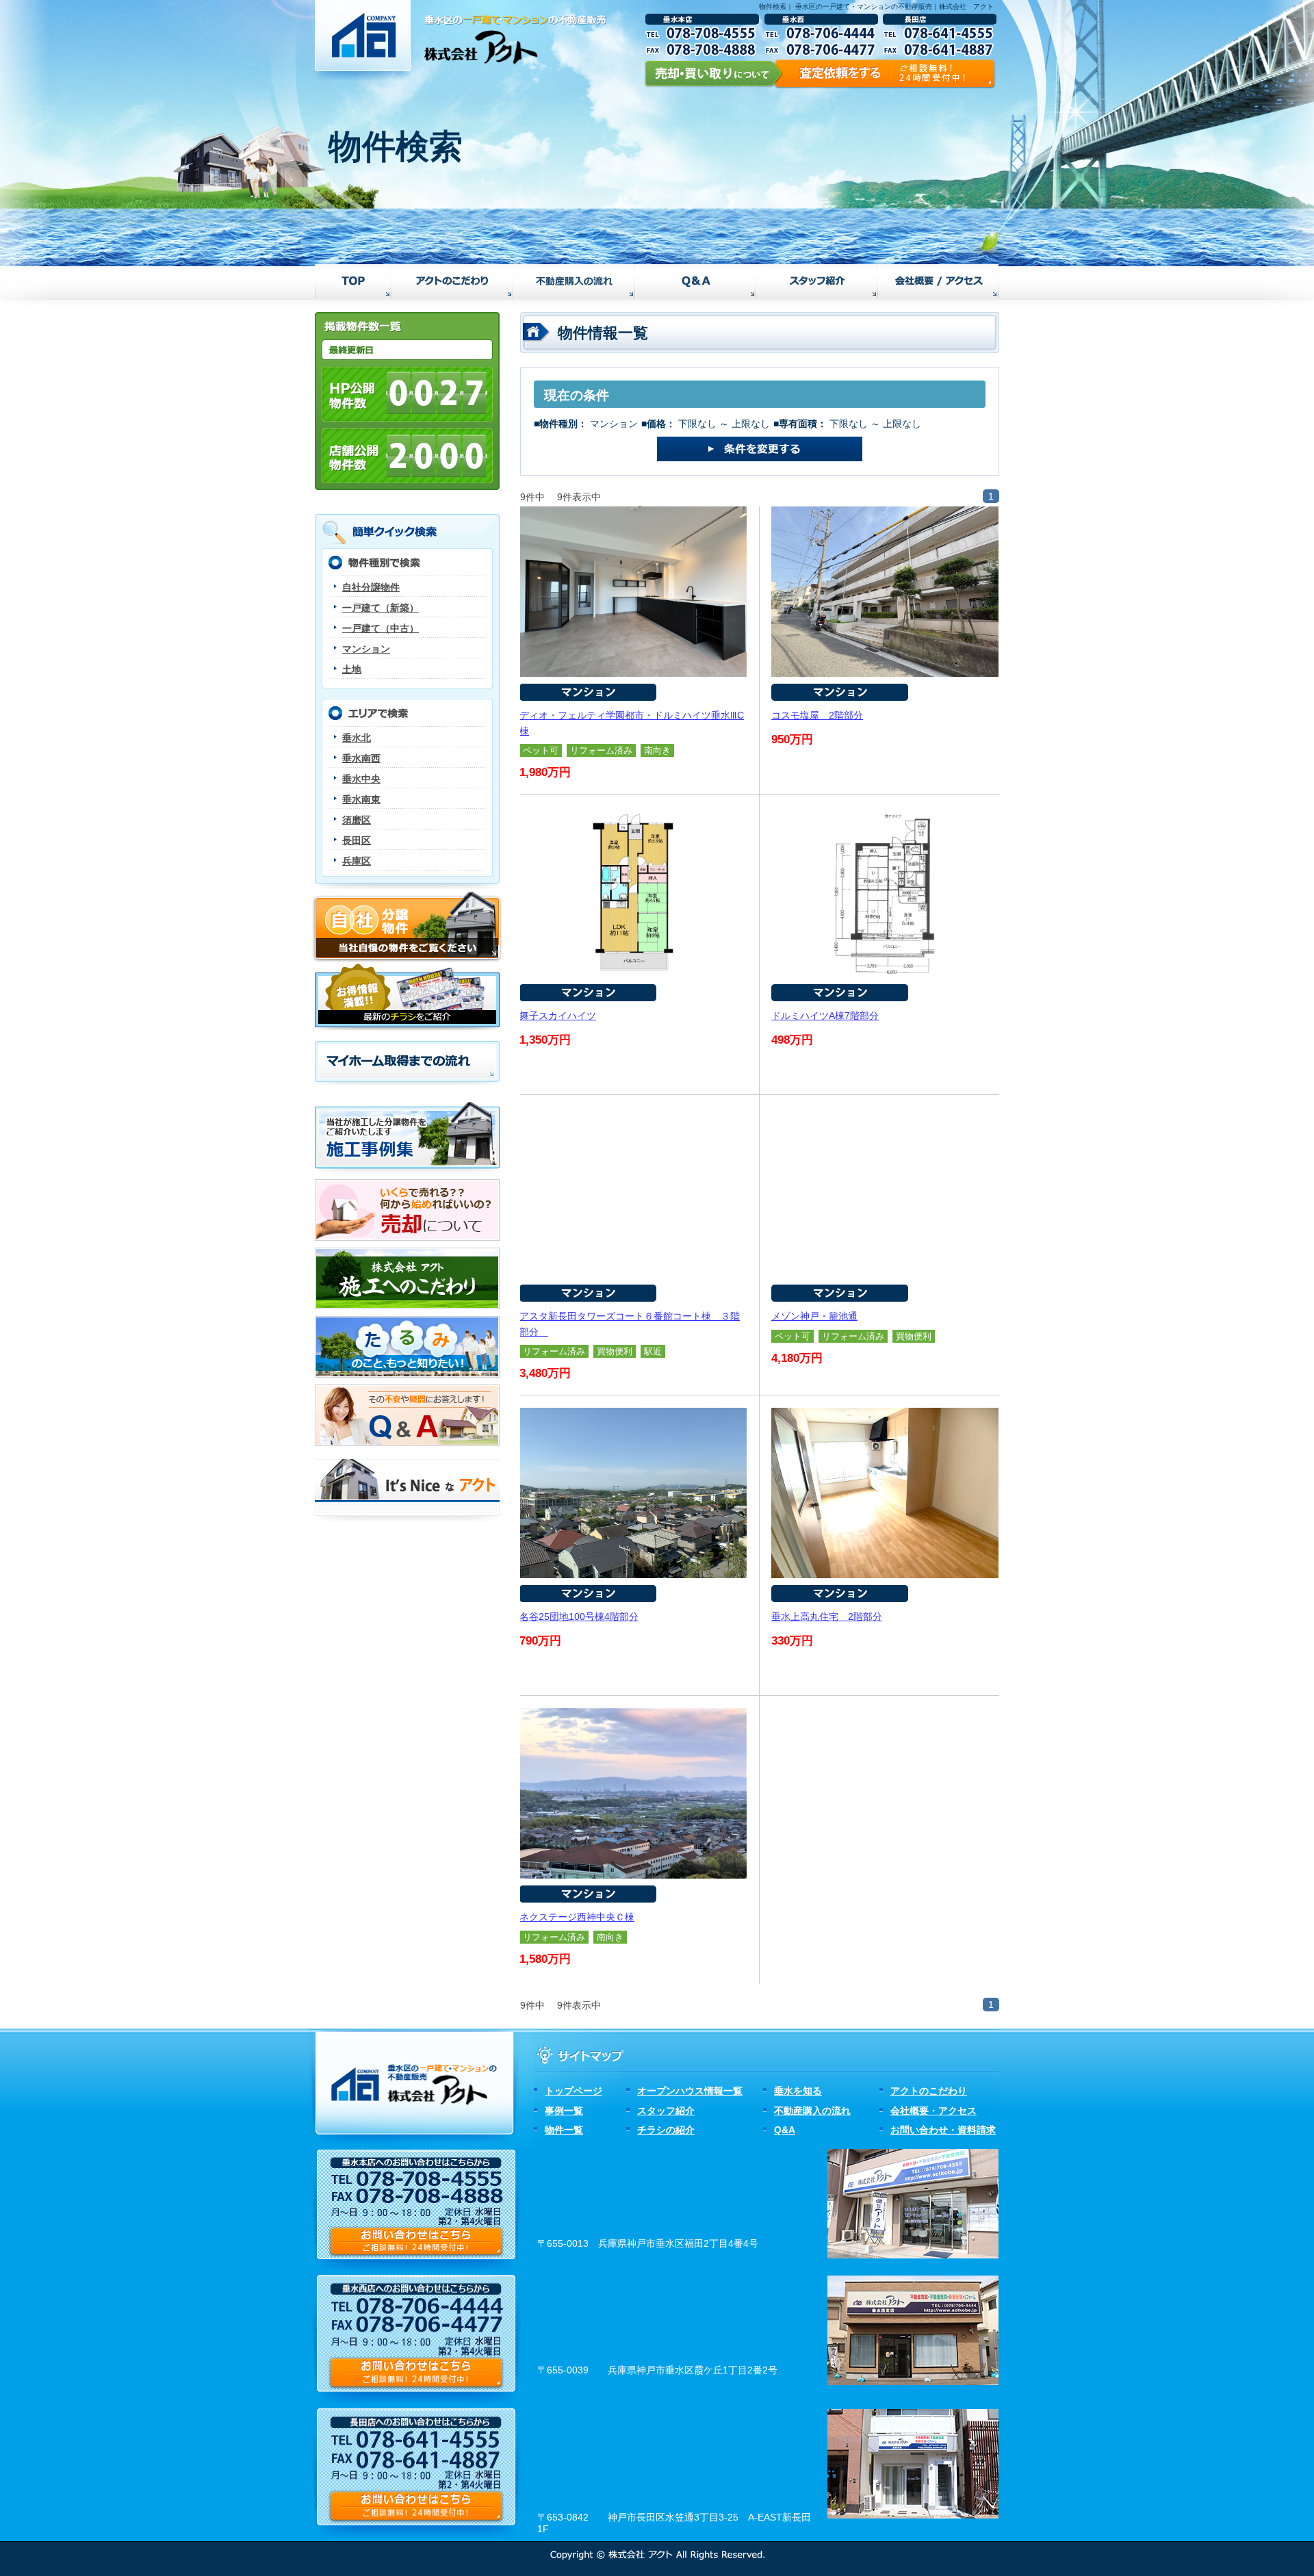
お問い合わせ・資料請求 (943, 2130)
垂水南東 (361, 799)
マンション (366, 649)
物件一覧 (564, 2130)
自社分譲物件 (371, 587)
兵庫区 (357, 861)
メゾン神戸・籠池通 (814, 1316)
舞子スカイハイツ (558, 1016)
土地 (352, 669)
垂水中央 (361, 779)
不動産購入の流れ (812, 2111)
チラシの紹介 (666, 2130)
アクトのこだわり (929, 2091)
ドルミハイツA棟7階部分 (825, 1016)
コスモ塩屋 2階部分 (817, 715)
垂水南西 (361, 758)
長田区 (357, 840)
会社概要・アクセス (933, 2111)
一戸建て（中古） (381, 628)
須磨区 (357, 820)
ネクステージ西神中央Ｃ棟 (577, 1917)
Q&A (785, 2130)
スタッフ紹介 (666, 2111)
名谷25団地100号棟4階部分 (579, 1617)
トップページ (574, 2091)
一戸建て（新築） (381, 608)
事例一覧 (564, 2111)
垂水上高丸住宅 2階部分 (827, 1617)
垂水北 (357, 738)
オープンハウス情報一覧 (690, 2091)
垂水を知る (798, 2091)
